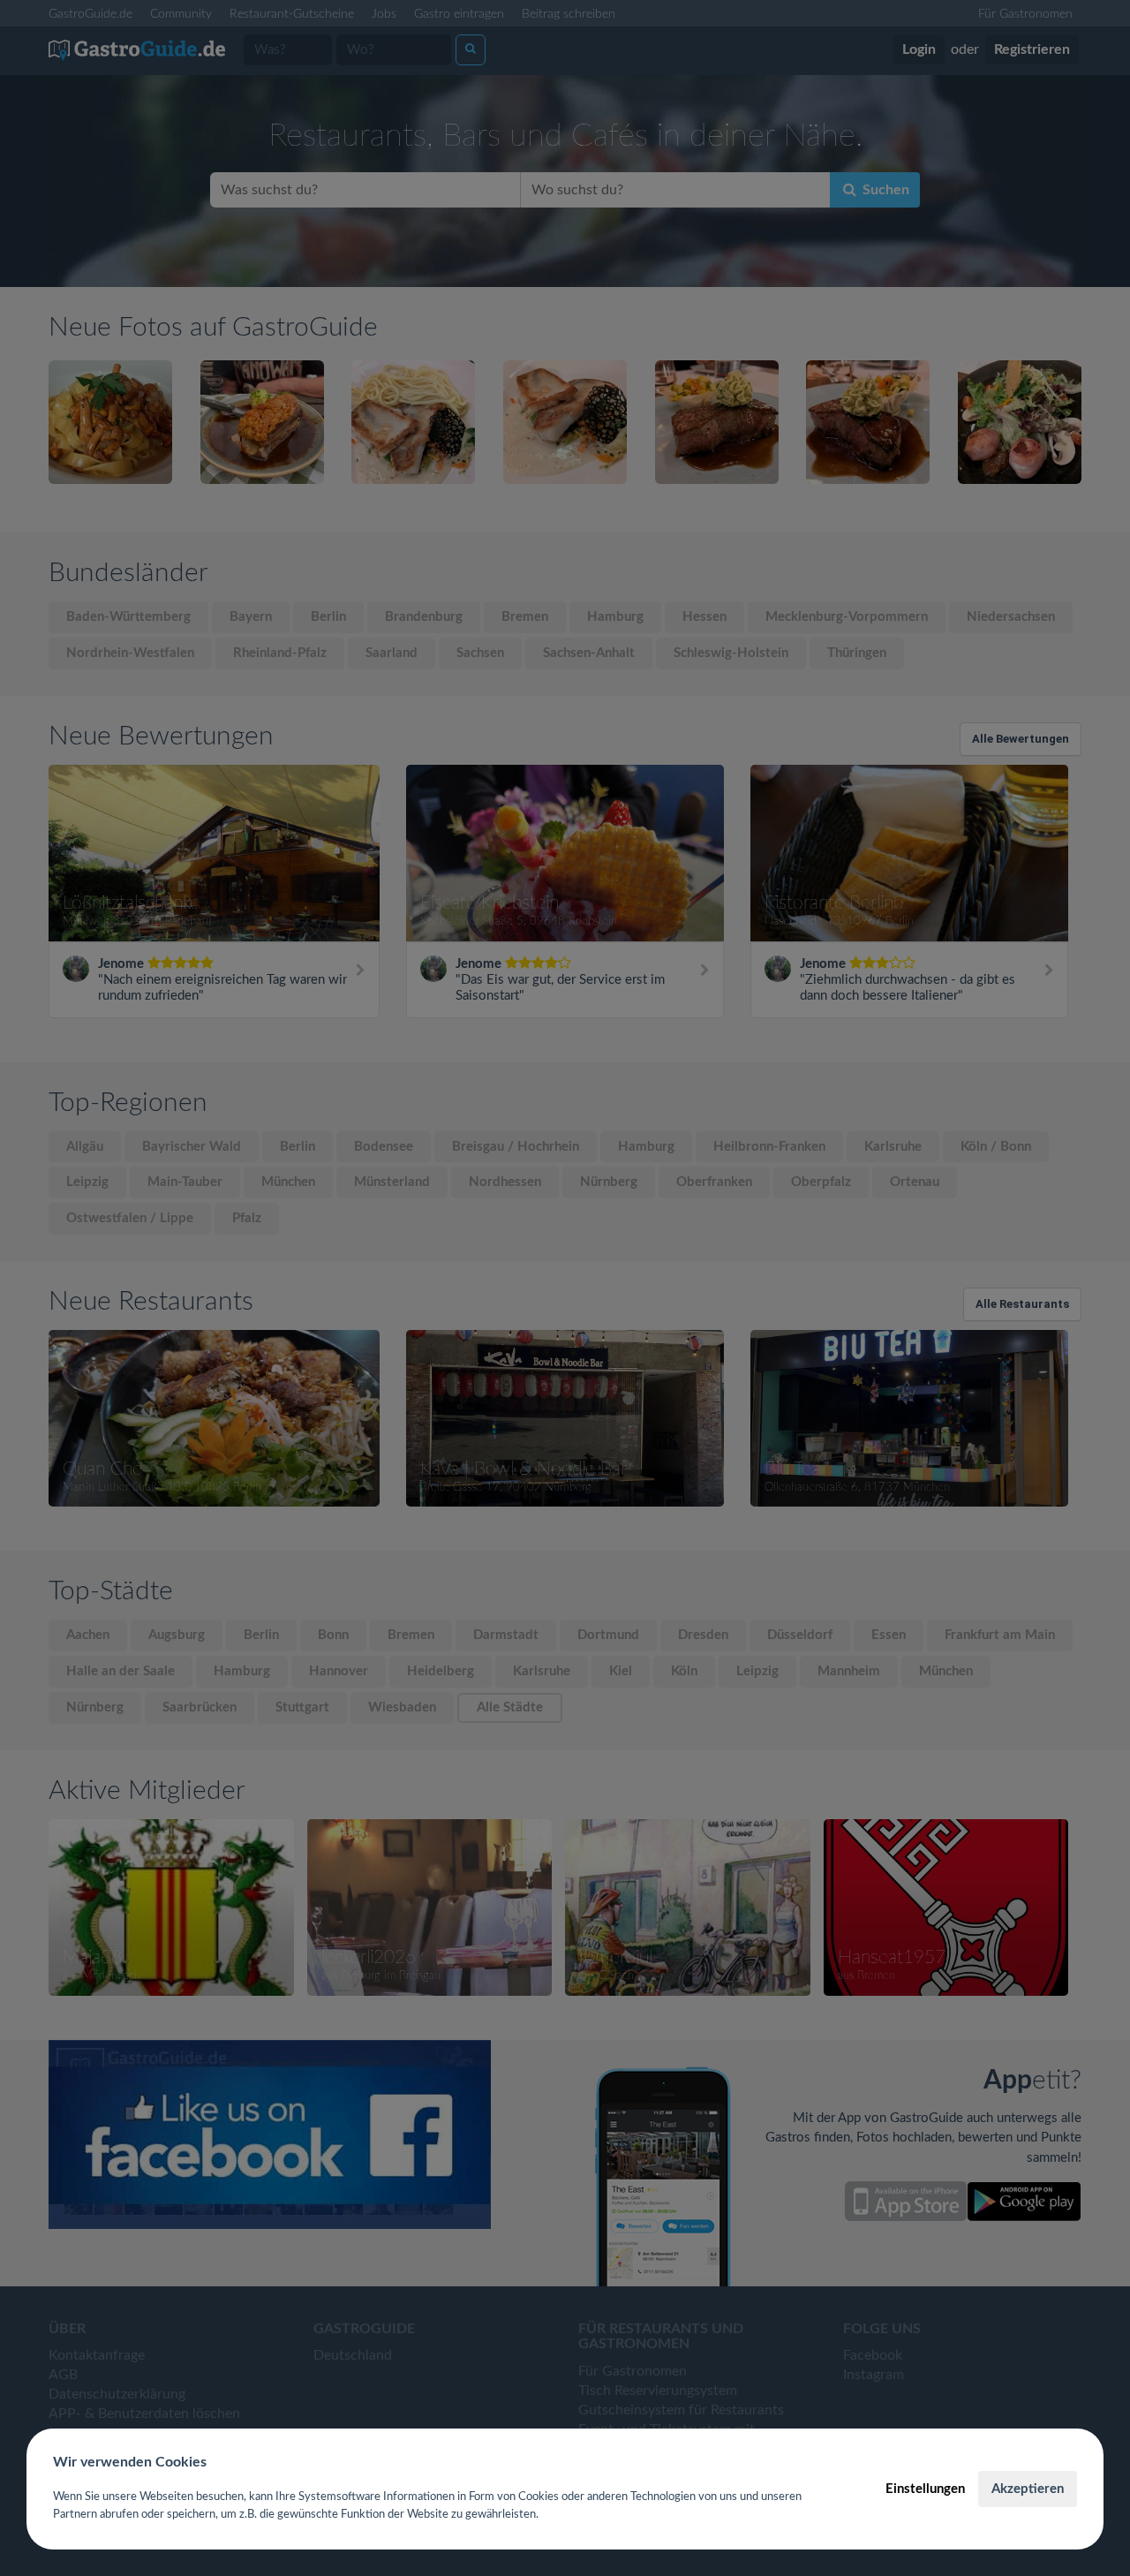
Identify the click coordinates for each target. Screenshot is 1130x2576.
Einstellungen (925, 2489)
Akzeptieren (1028, 2489)
